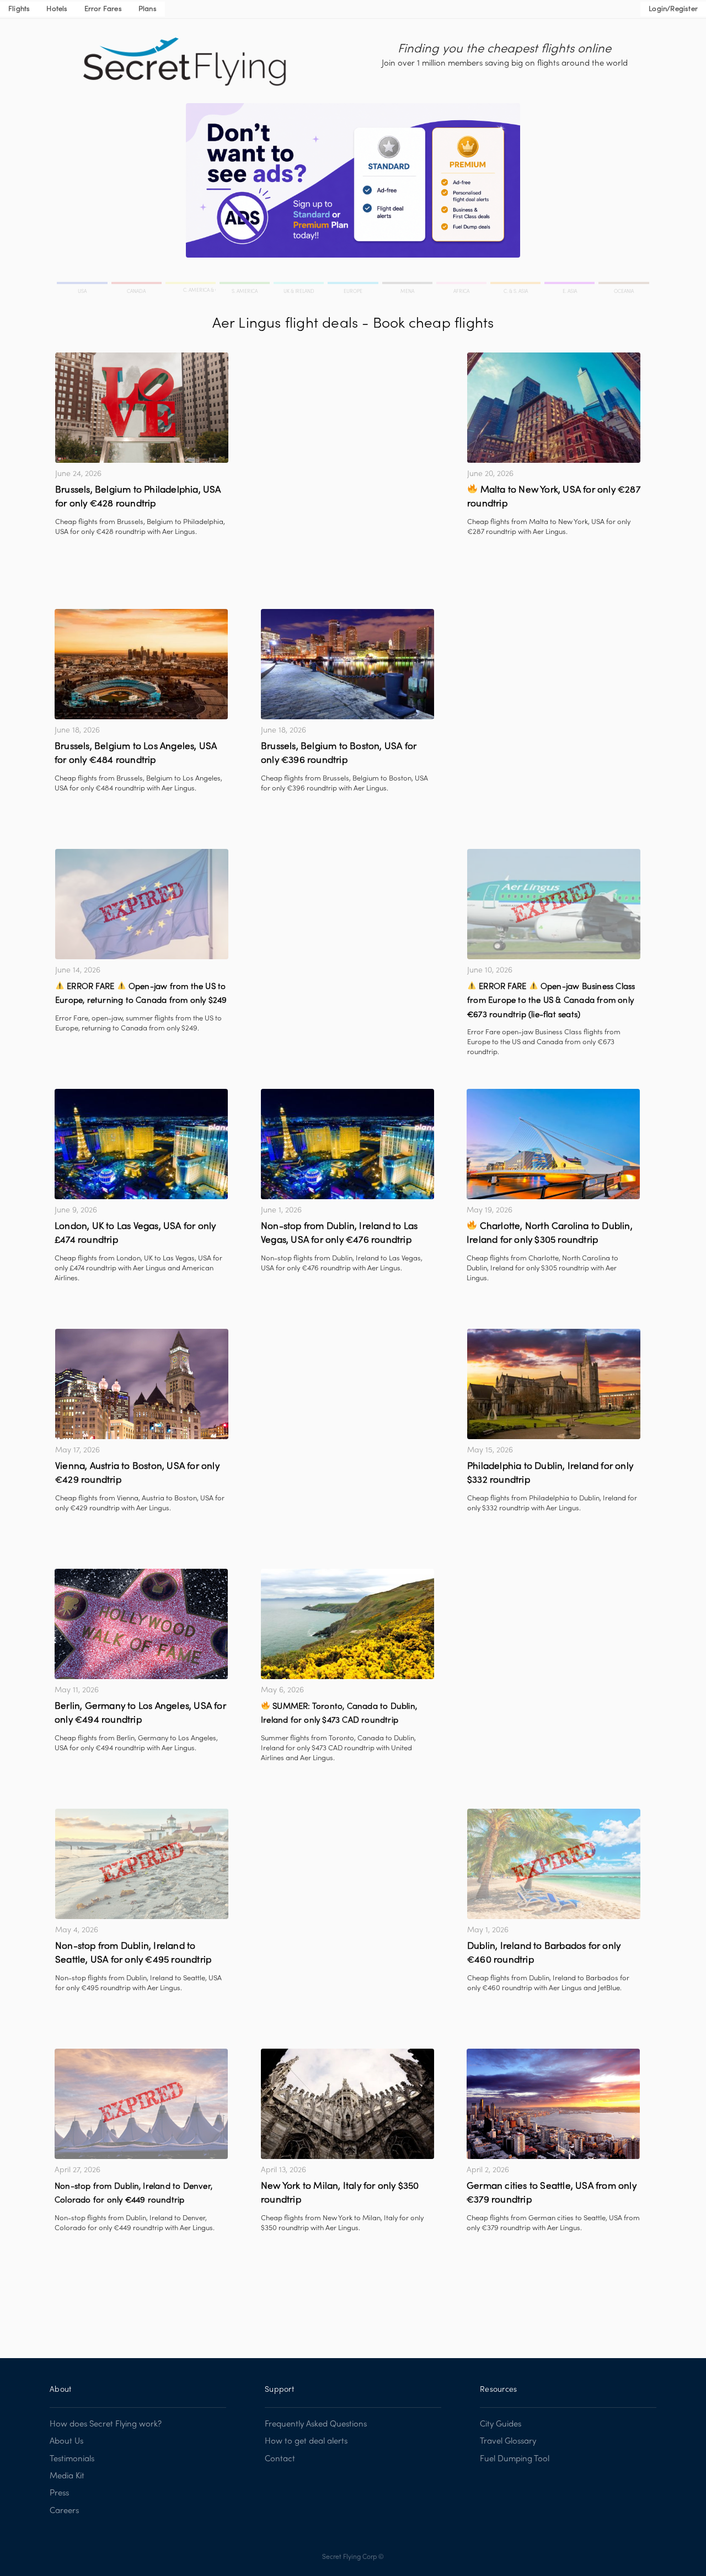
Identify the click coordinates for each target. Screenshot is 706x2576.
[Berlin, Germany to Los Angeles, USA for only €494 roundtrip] (141, 1624)
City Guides (501, 2424)
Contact (280, 2459)
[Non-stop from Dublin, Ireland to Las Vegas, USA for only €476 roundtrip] (347, 1144)
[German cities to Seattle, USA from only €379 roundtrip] (553, 2104)
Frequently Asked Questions (316, 2424)
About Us (66, 2441)
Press (59, 2493)
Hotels (57, 9)
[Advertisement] (347, 430)
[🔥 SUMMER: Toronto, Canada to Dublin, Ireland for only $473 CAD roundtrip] (347, 1624)
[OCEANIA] (623, 285)
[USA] (83, 285)
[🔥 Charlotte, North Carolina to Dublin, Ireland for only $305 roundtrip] (553, 1144)
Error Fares (103, 9)
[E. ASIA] (570, 285)
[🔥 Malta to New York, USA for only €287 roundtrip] (554, 408)
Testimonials (72, 2459)
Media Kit (67, 2476)
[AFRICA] (462, 285)
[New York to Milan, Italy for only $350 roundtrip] (347, 2104)
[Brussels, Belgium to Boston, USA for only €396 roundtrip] (347, 664)
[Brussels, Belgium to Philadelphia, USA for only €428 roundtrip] (142, 408)
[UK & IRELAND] (299, 285)
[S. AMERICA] (245, 285)
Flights (19, 9)
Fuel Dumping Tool (515, 2459)
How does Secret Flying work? (106, 2424)
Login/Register (673, 9)
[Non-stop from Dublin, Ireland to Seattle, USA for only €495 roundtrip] (142, 1864)
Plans (148, 9)
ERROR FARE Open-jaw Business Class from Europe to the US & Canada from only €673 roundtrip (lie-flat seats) (551, 1001)
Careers (64, 2511)
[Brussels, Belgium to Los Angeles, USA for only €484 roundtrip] (141, 664)
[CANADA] (137, 285)
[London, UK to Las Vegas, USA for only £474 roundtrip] (141, 1144)
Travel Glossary (508, 2441)
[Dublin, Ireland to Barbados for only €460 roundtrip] (554, 1864)
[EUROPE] (354, 285)
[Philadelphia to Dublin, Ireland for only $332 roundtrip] (554, 1384)
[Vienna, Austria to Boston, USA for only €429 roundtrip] (142, 1384)
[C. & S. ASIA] (516, 285)
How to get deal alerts (306, 2441)
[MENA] (408, 285)
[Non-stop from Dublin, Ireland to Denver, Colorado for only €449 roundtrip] (141, 2104)
